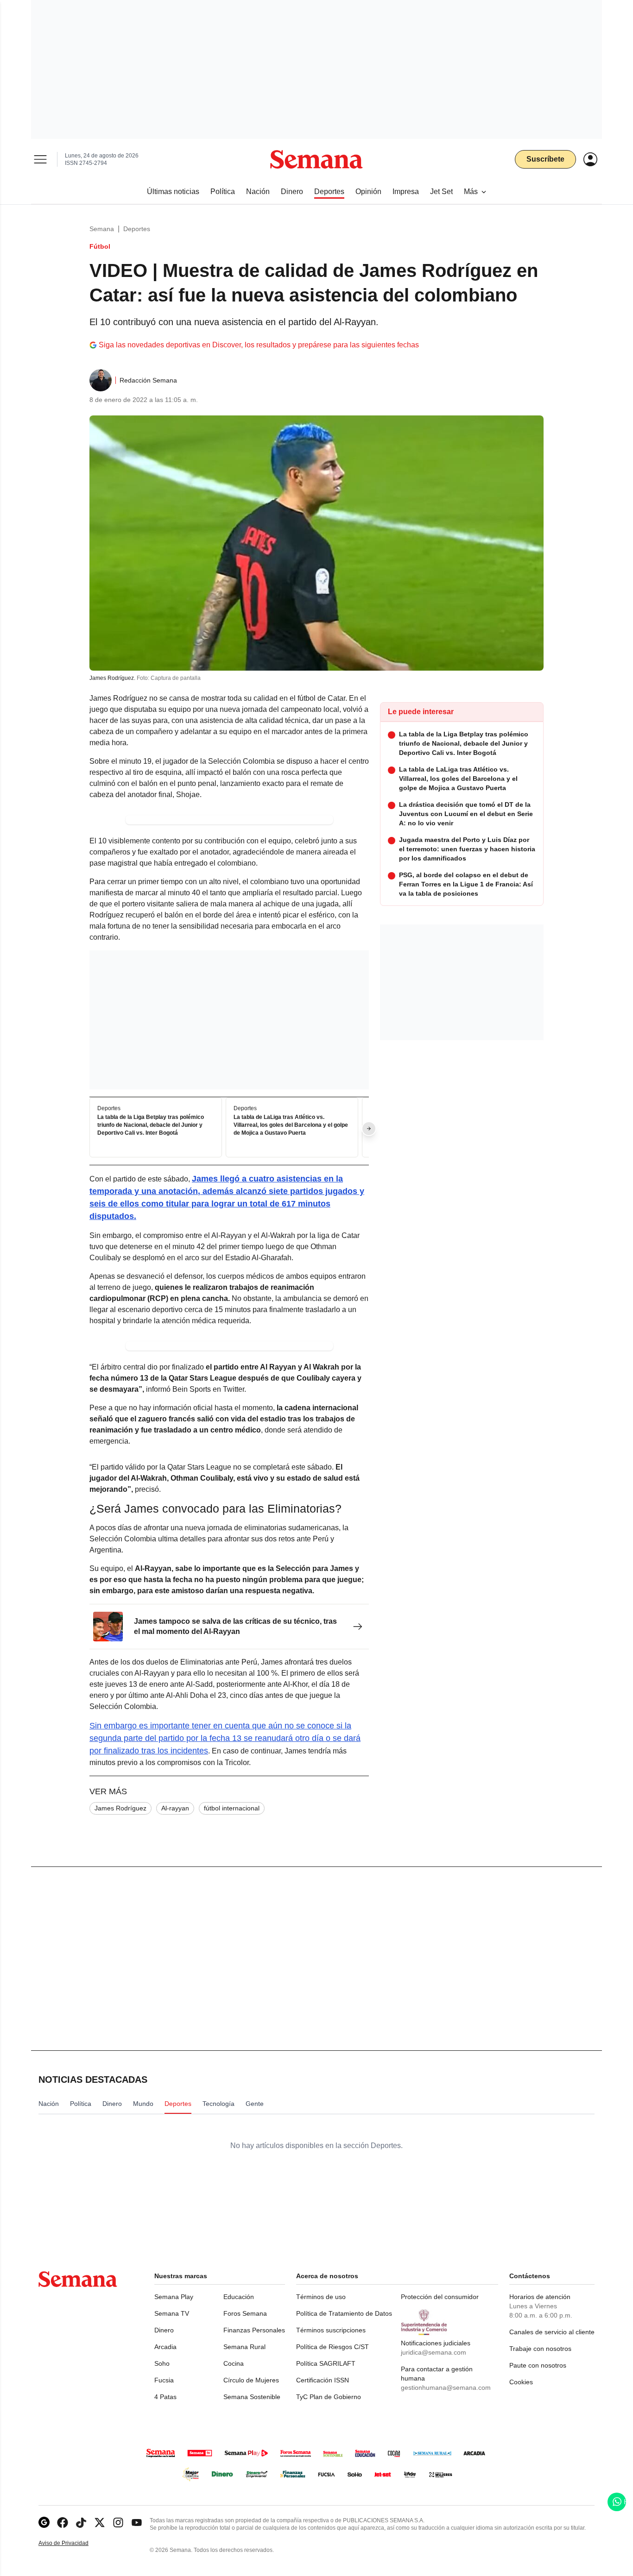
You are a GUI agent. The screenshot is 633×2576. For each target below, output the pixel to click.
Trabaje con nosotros (540, 2349)
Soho (162, 2363)
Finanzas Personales (254, 2330)
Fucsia (164, 2380)
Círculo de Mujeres (251, 2380)
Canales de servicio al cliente (552, 2332)
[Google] (44, 2523)
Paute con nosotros (538, 2365)
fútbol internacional (232, 1808)
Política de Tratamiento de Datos (344, 2313)
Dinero (164, 2330)
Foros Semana (245, 2313)
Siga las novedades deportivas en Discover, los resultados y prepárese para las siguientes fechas (259, 345)
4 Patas (165, 2397)
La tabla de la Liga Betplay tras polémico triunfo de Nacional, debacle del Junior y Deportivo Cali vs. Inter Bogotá (151, 1125)
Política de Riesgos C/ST (332, 2347)
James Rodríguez (120, 1808)
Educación (239, 2297)
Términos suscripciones (331, 2330)
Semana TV (172, 2313)
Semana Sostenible (252, 2397)
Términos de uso (321, 2297)
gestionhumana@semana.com (446, 2388)
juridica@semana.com (434, 2352)
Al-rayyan (175, 1808)
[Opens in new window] (63, 2523)
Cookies (521, 2382)
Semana (102, 229)
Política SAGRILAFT (326, 2363)
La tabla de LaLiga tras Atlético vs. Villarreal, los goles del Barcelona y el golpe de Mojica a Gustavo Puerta (291, 1125)
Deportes (137, 229)
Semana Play (174, 2297)
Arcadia (165, 2347)
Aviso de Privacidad (73, 2543)
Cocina (234, 2363)
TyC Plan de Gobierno (329, 2397)
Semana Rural (244, 2347)
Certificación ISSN (323, 2380)
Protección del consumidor (440, 2297)
